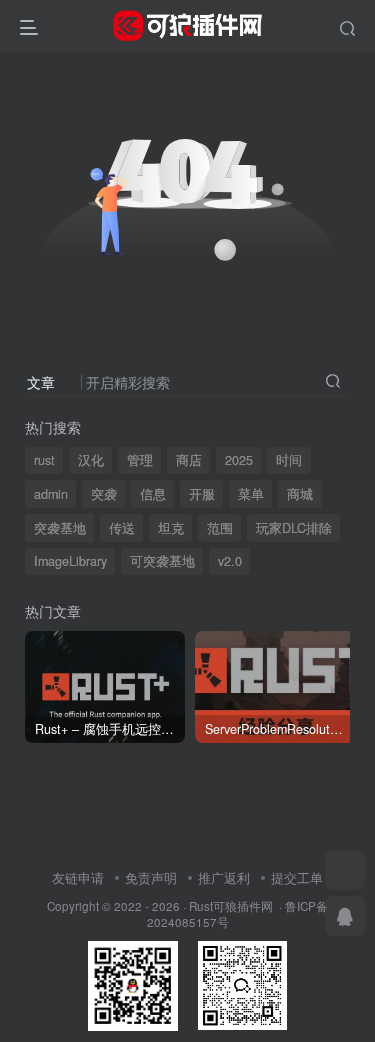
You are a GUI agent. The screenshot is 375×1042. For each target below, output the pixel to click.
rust (44, 460)
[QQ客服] (345, 916)
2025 (239, 460)
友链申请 (78, 877)
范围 (220, 528)
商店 (189, 460)
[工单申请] (345, 870)
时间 (289, 460)
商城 (300, 494)
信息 (153, 494)
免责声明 (151, 877)
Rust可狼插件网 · (237, 906)
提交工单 (297, 877)
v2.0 (230, 561)
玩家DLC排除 (294, 528)
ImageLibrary (70, 561)
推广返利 (224, 877)
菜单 (251, 494)
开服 (202, 494)
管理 (140, 460)
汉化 (91, 460)
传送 (122, 528)
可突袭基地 (162, 561)
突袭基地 (60, 528)
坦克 (171, 528)
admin (51, 494)
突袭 (104, 494)
